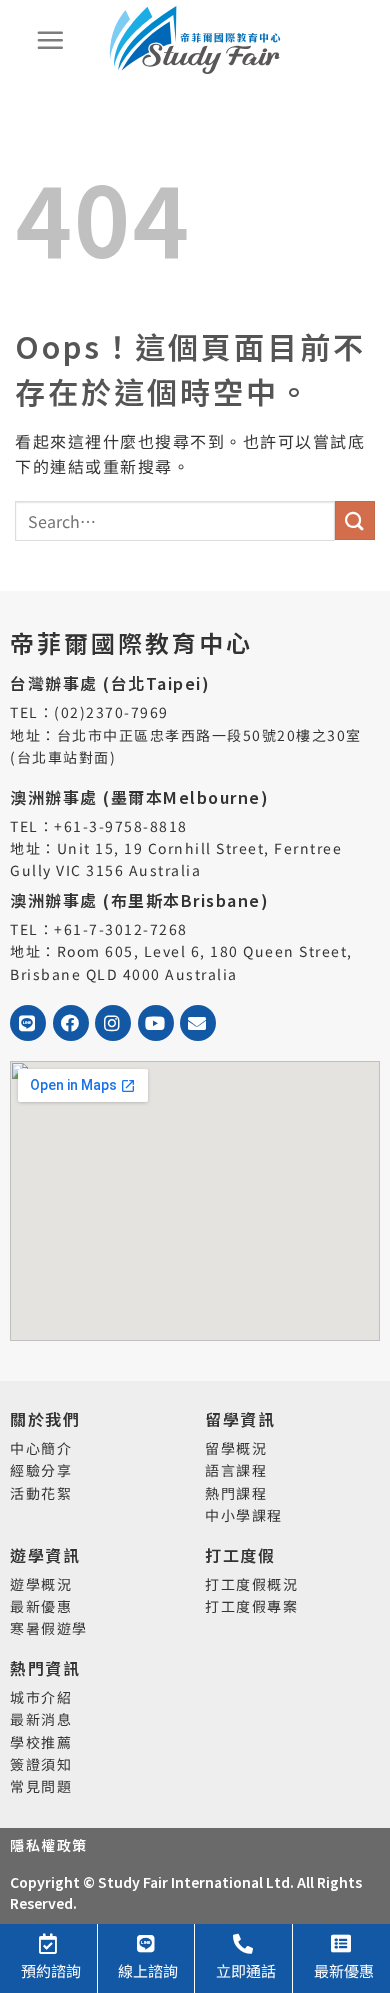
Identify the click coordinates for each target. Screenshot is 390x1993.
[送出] (355, 520)
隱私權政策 (49, 1845)
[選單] (51, 40)
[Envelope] (198, 1023)
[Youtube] (156, 1023)
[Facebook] (71, 1023)
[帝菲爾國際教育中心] (195, 40)
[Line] (28, 1023)
